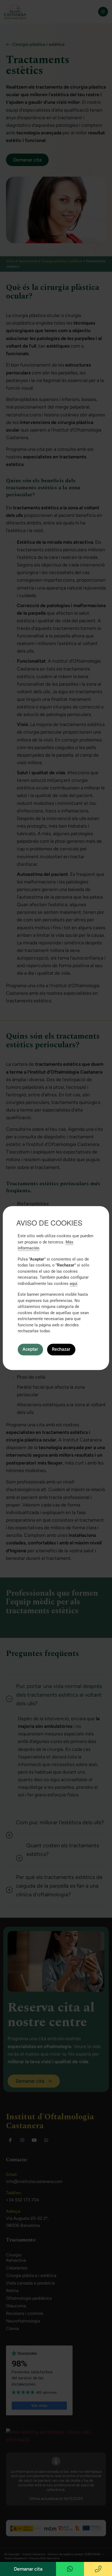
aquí (73, 1284)
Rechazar (61, 1349)
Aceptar (30, 1349)
